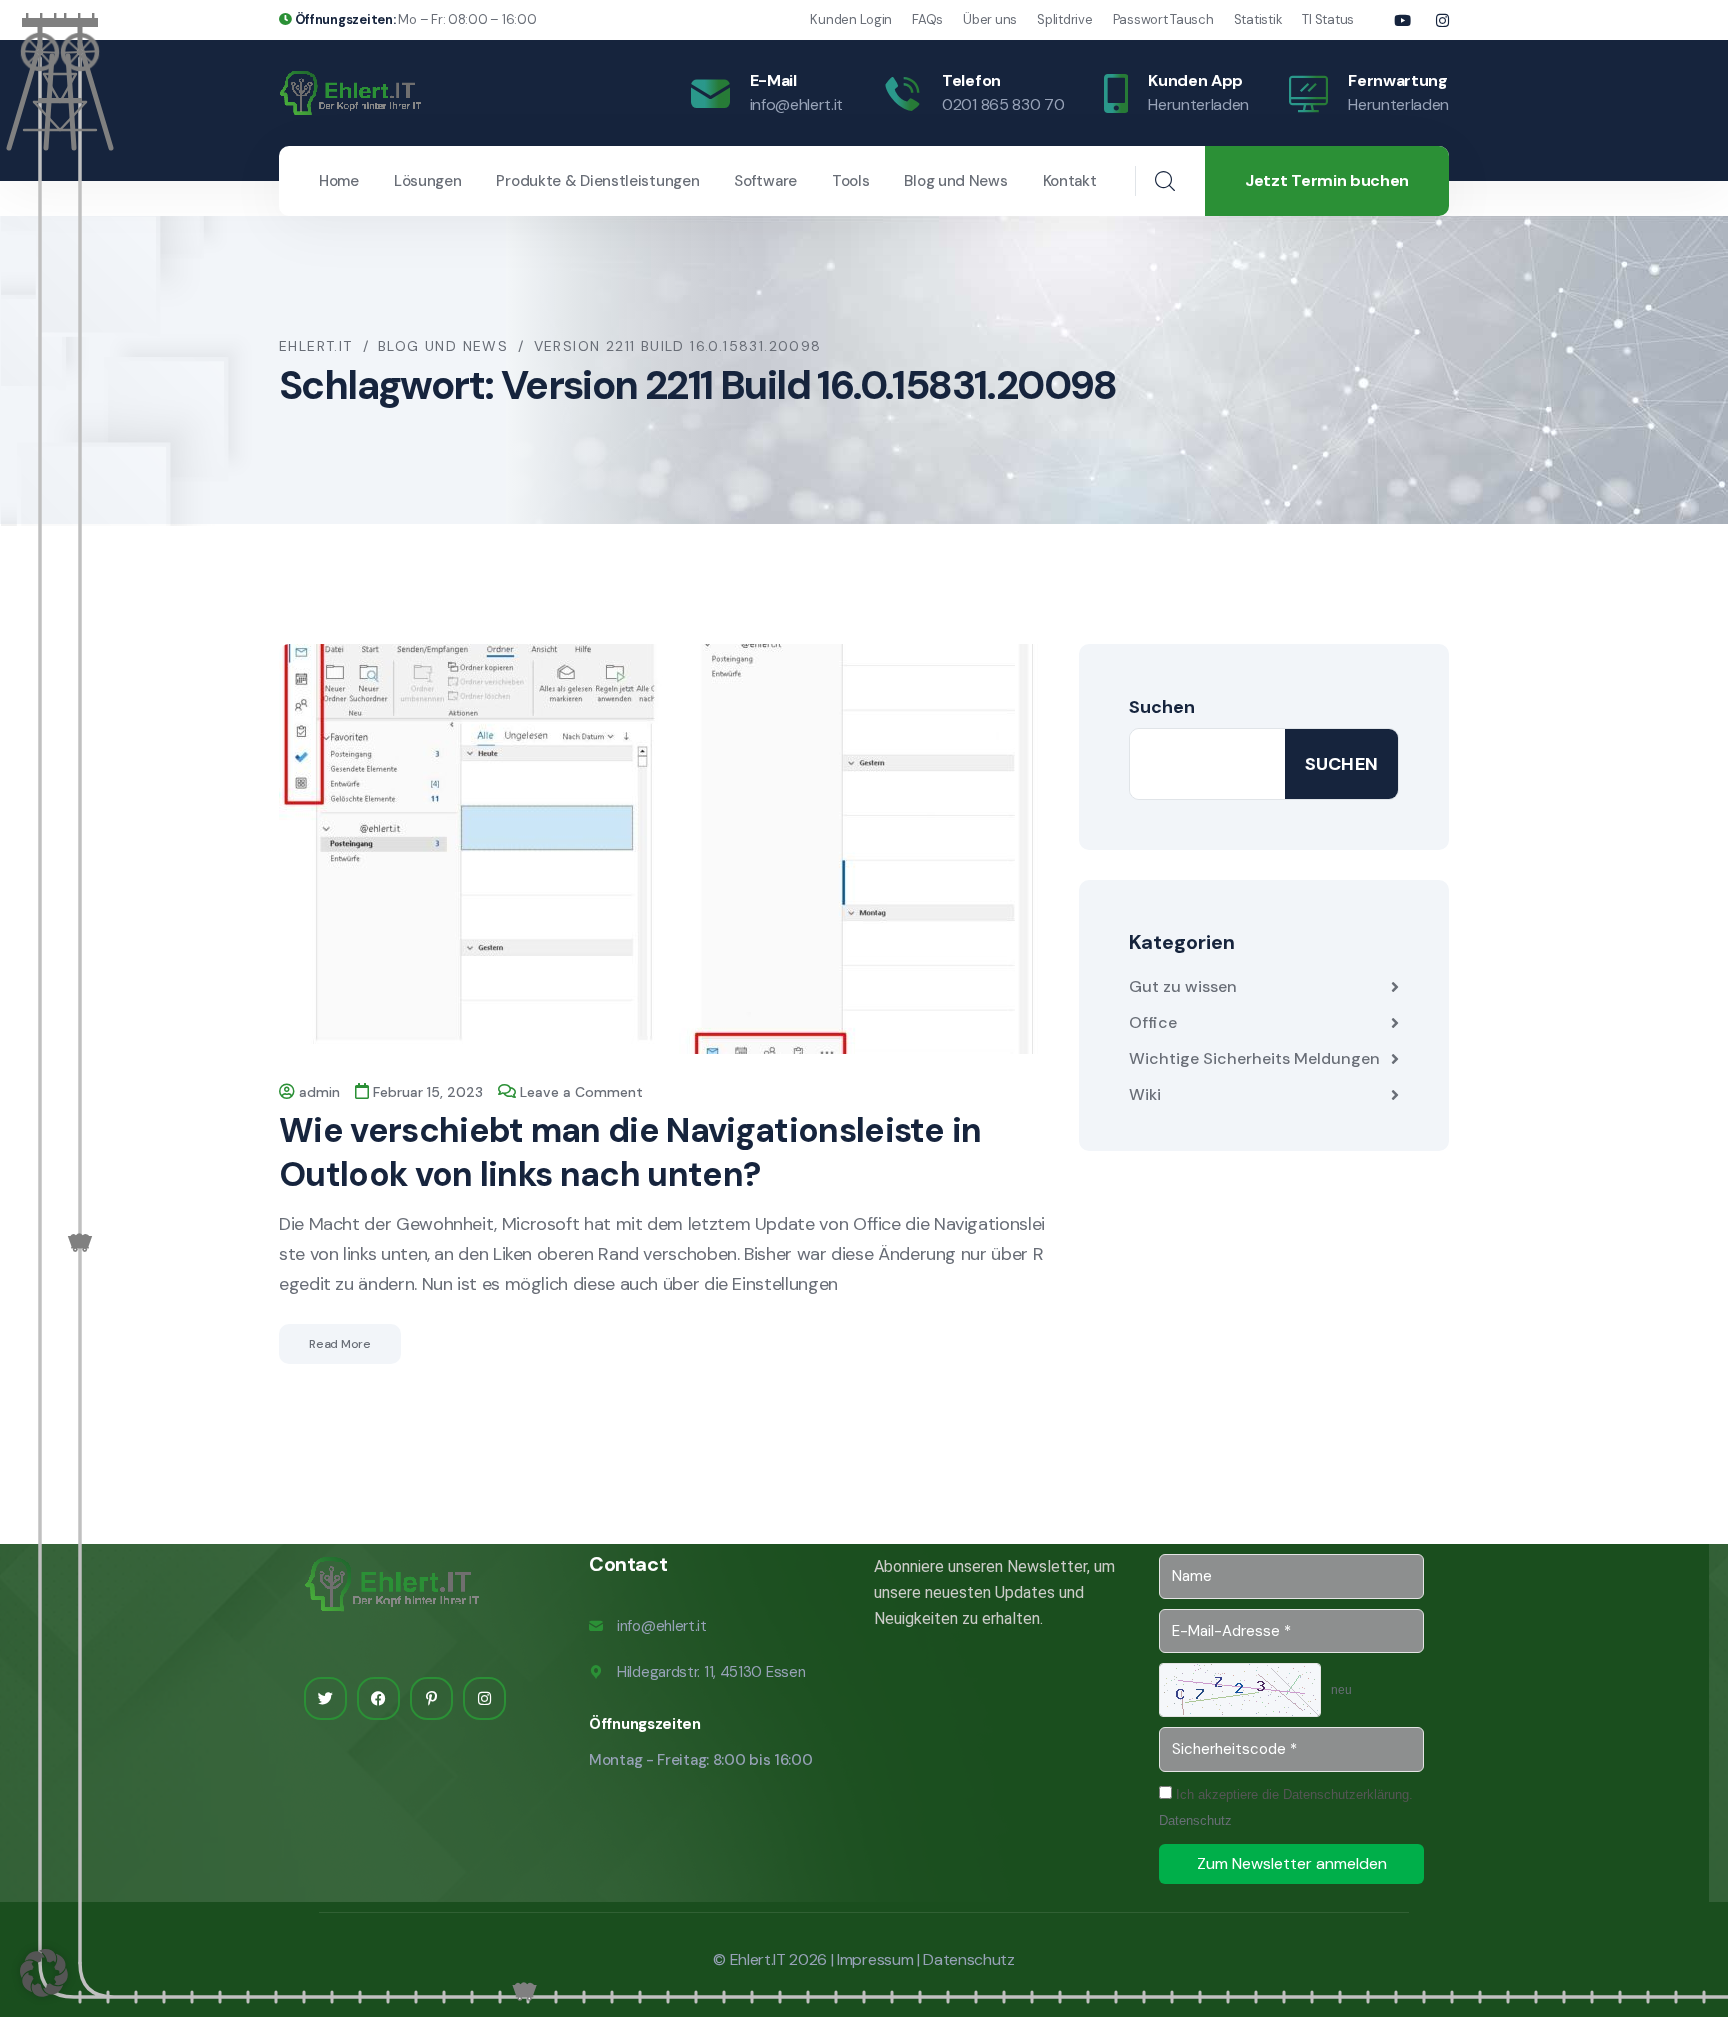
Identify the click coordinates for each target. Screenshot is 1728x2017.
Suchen (1162, 707)
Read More (340, 1344)
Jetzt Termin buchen (1327, 180)
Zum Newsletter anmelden (1292, 1863)
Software (765, 181)
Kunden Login (851, 19)
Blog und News (955, 181)
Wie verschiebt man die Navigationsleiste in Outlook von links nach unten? (630, 1152)
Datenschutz (1195, 1820)
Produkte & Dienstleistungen (597, 181)
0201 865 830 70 (1003, 104)
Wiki (1145, 1094)
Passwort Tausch (1163, 19)
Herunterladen (1198, 104)
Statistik (1258, 19)
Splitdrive (1064, 19)
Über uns (990, 19)
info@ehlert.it (797, 104)
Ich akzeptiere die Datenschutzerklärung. (1286, 1807)
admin (319, 1092)
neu (1341, 1690)
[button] (44, 1973)
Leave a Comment (581, 1092)
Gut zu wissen (1183, 986)
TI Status (1328, 19)
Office (1153, 1022)
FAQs (927, 19)
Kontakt (1070, 181)
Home (339, 181)
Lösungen (428, 181)
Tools (851, 181)
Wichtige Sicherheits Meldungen (1254, 1058)
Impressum (875, 1959)
